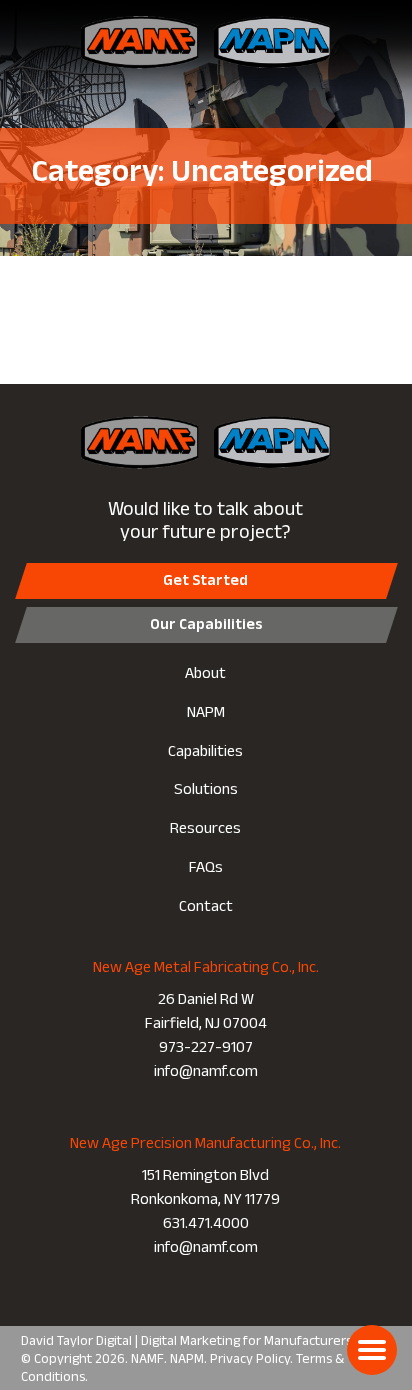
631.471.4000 (206, 1225)
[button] (372, 1350)
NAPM (206, 714)
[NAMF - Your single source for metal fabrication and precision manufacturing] (142, 42)
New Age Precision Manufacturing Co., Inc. (205, 1146)
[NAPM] (269, 42)
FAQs (206, 869)
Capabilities (205, 753)
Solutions (206, 791)
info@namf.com (206, 1073)
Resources (205, 830)
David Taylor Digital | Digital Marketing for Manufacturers (186, 1343)
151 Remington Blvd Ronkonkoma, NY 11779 (205, 1190)
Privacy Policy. (251, 1361)
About (205, 675)
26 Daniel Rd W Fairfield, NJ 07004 (206, 1014)
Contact (206, 908)
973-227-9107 (206, 1049)
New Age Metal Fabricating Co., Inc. (206, 970)
